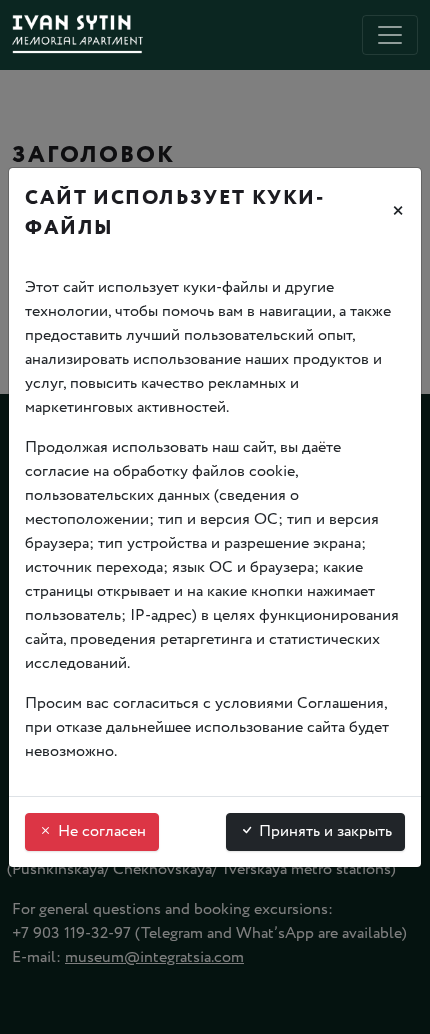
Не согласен (100, 831)
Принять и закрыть (323, 831)
